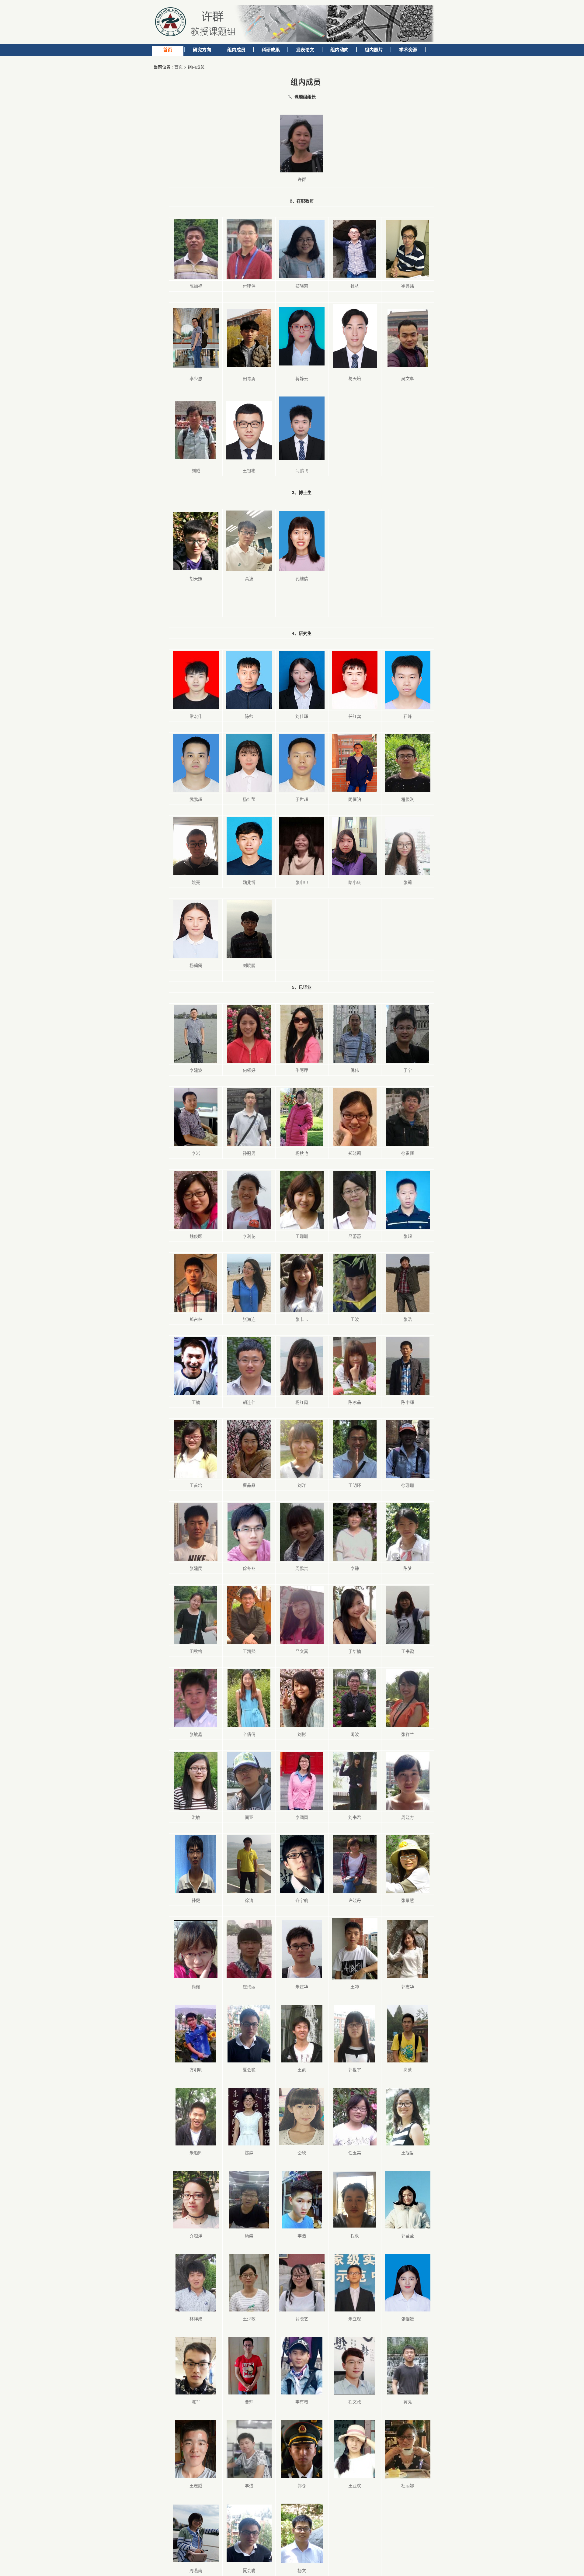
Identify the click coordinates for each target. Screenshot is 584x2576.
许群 (302, 179)
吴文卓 (408, 378)
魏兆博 (249, 882)
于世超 (302, 799)
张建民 (196, 1568)
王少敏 (249, 2318)
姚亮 (196, 882)
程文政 (355, 2401)
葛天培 (355, 378)
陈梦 (408, 1568)
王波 (355, 1319)
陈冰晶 (355, 1402)
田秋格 (196, 1651)
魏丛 (355, 286)
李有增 (302, 2401)
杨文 (302, 2570)
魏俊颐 (196, 1236)
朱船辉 (196, 2152)
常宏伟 (196, 716)
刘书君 (355, 1817)
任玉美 (355, 2152)
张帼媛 (408, 2318)
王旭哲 (408, 2152)
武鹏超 (196, 799)
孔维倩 (302, 578)
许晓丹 (355, 1900)
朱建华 (302, 1986)
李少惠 (196, 378)
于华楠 (355, 1651)
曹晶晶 (249, 1485)
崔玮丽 (249, 1986)
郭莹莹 (408, 2235)
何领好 (249, 1070)
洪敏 (196, 1817)
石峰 (408, 716)
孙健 (196, 1900)
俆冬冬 (249, 1568)
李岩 (196, 1153)
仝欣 (302, 2152)
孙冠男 (249, 1153)
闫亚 (249, 1817)
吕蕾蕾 (355, 1236)
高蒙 (408, 2069)
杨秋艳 (302, 1153)
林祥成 (196, 2318)
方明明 (196, 2069)
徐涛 (249, 1900)
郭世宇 (355, 2069)
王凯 (302, 2069)
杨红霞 (302, 1402)
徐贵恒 (408, 1153)
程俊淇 (408, 799)
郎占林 (196, 1319)
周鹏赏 (302, 1568)
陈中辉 (408, 1402)
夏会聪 (249, 2069)
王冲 (355, 1986)
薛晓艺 (302, 2318)
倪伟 (355, 1070)
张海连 (249, 1319)
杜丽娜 (408, 2485)
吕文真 (302, 1651)
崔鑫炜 (408, 286)
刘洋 (302, 1485)
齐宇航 (302, 1900)
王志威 (196, 2485)
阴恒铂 (355, 799)
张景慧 (408, 1900)
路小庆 (355, 882)
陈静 (249, 2152)
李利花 (249, 1236)
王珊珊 (302, 1236)
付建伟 (249, 286)
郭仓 (302, 2485)
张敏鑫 (196, 1734)
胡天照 (196, 578)
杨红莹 (249, 799)
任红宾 (355, 716)
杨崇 (249, 2235)
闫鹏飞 (302, 470)
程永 (355, 2235)
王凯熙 (249, 1651)
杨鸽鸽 (196, 965)
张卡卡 (302, 1319)
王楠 (196, 1402)
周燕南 (196, 2570)
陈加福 (196, 286)
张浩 (408, 1319)
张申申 (302, 882)
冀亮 (408, 2401)
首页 (179, 67)
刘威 (196, 470)
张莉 (408, 882)
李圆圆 (302, 1817)
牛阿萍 (302, 1070)
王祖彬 (249, 470)
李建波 (196, 1070)
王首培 (196, 1485)
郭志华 (408, 1986)
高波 (249, 578)
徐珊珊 (408, 1485)
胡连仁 (249, 1402)
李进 (249, 2485)
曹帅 (249, 2401)
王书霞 (408, 1651)
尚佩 (196, 1986)
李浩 (302, 2235)
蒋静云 (302, 378)
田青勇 (249, 378)
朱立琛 (355, 2318)
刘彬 (302, 1734)
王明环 (355, 1485)
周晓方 (408, 1817)
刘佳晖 (302, 716)
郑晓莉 (302, 286)
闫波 (355, 1734)
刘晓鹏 (249, 965)
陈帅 (249, 716)
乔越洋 (196, 2235)
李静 (355, 1568)
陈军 (196, 2401)
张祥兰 (408, 1734)
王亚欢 (355, 2485)
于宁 (408, 1070)
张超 (408, 1236)
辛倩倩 (249, 1734)
